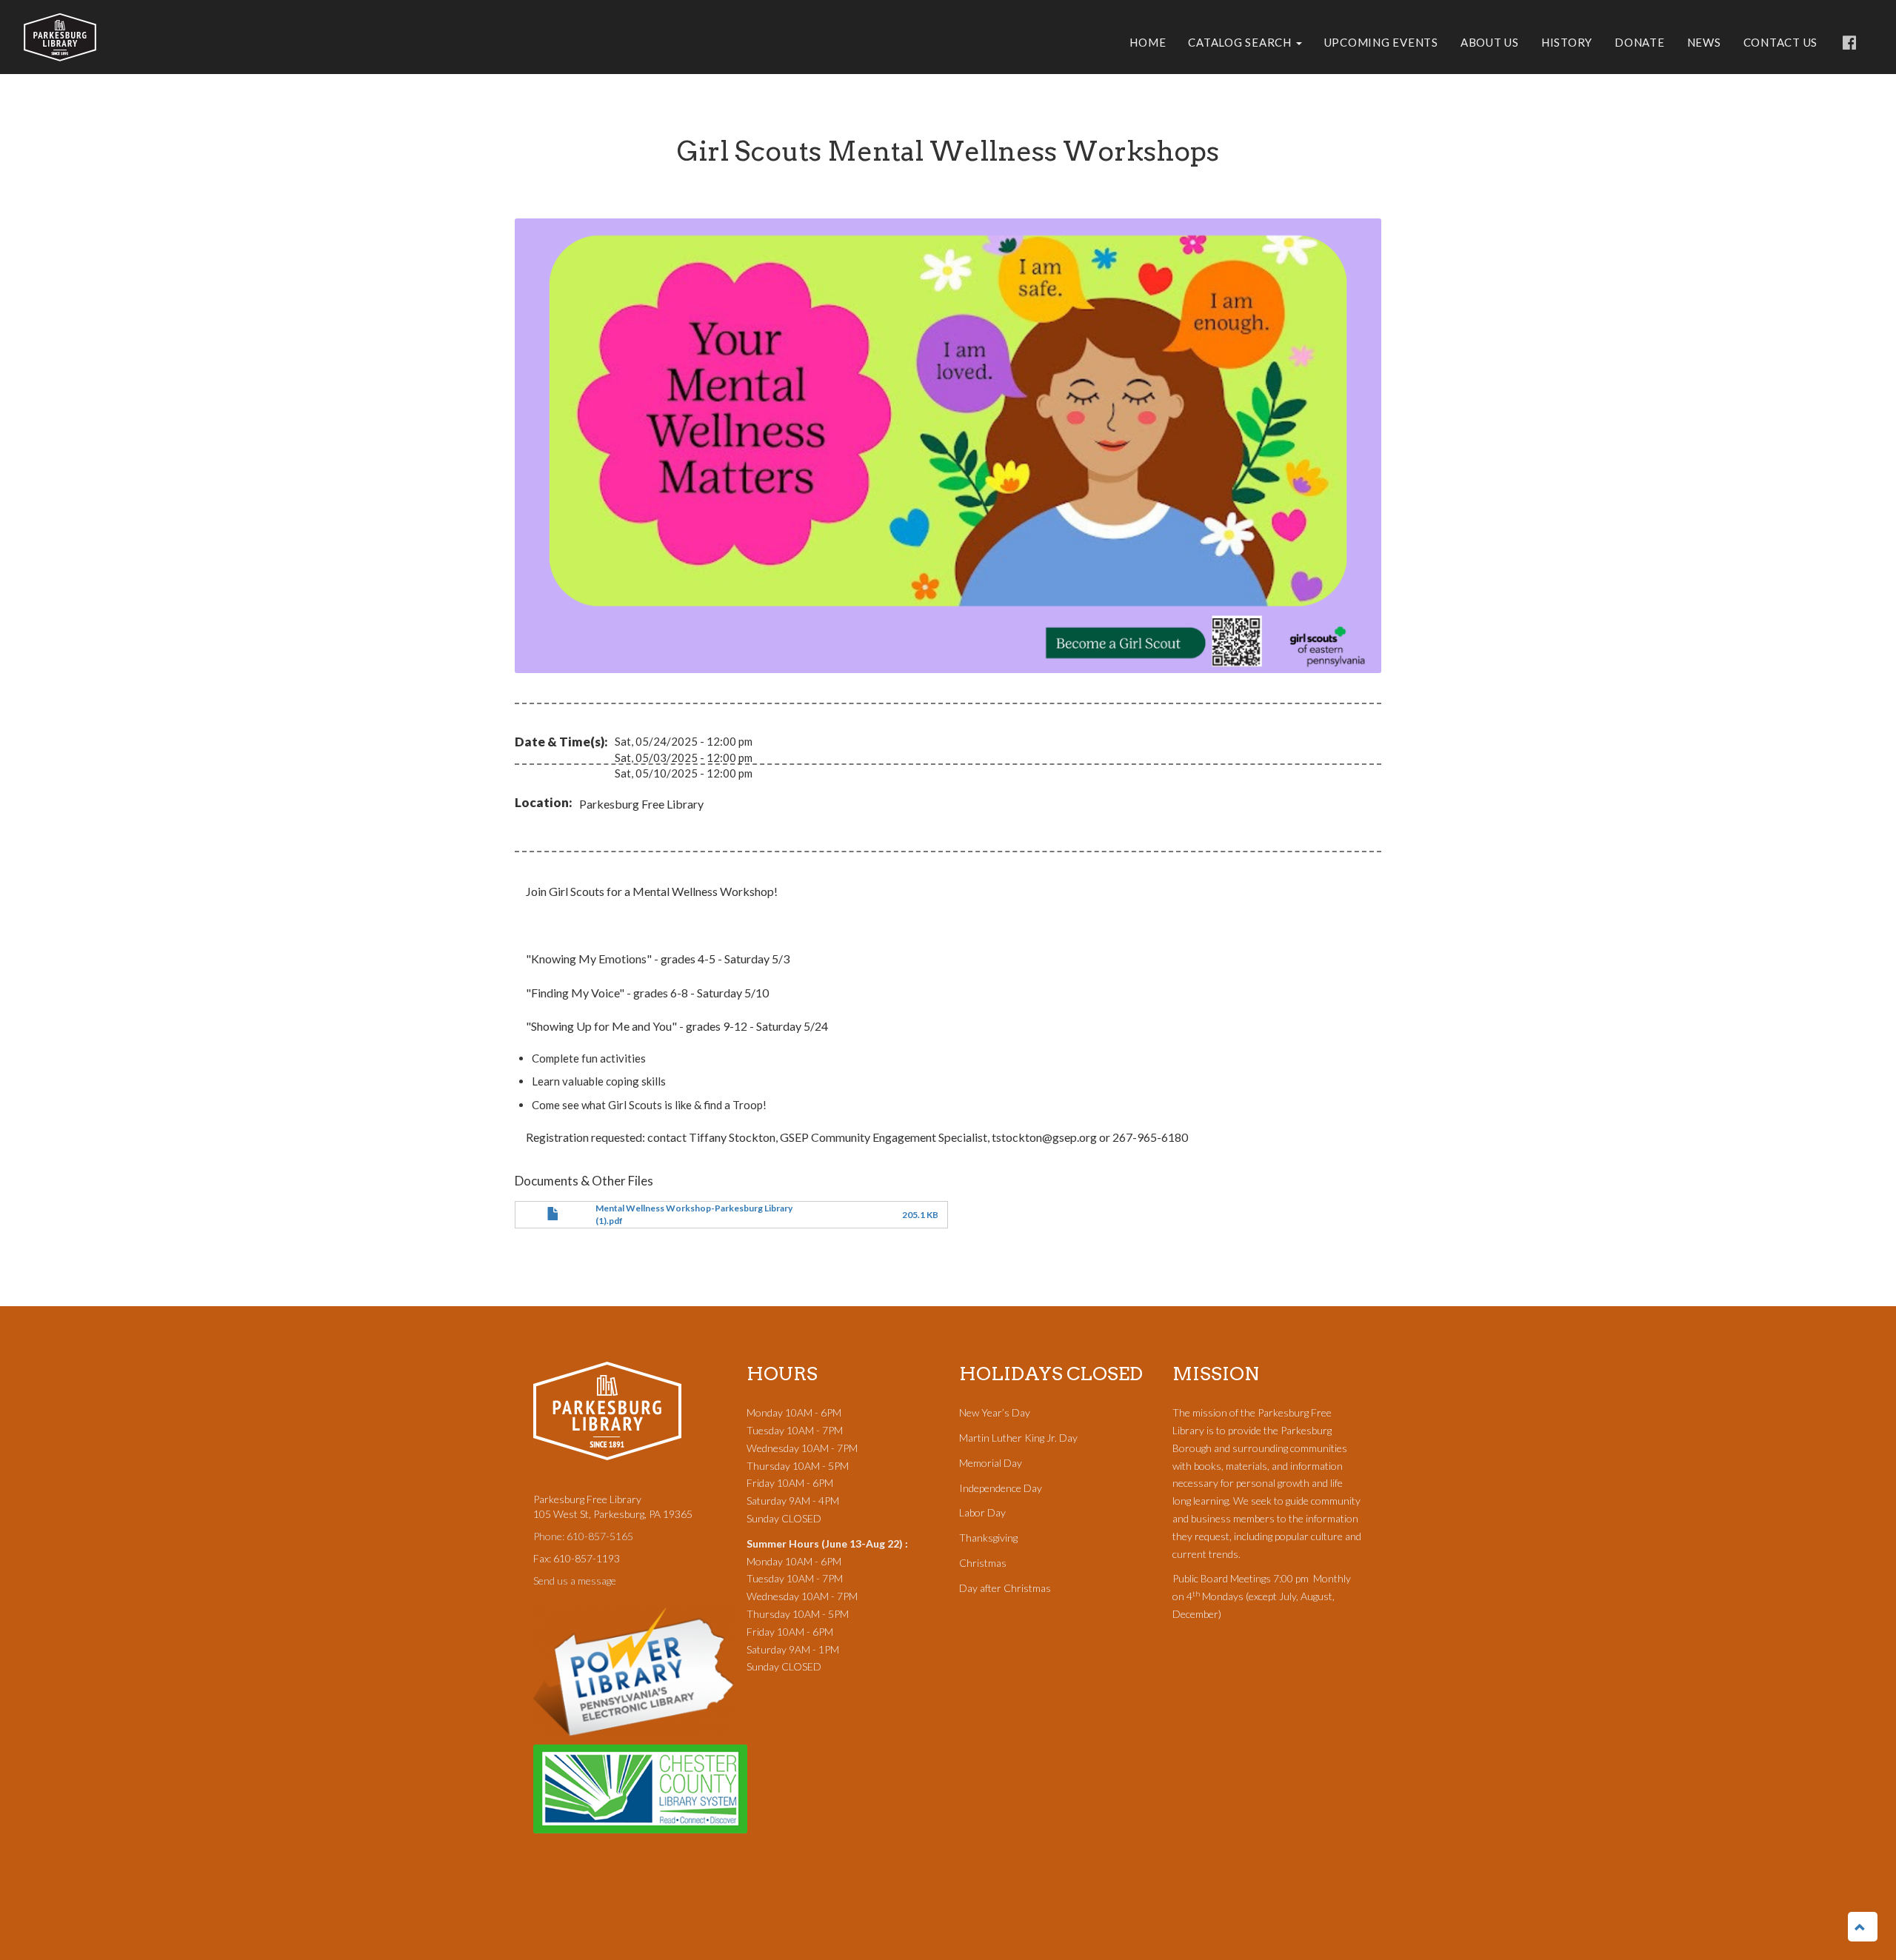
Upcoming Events (1381, 42)
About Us (1490, 42)
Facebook (1849, 44)
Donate (1640, 42)
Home (1148, 42)
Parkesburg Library (60, 37)
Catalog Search (1241, 42)
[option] (948, 446)
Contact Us (1781, 42)
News (1704, 42)
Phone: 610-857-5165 (583, 1536)
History (1567, 42)
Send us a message (575, 1581)
